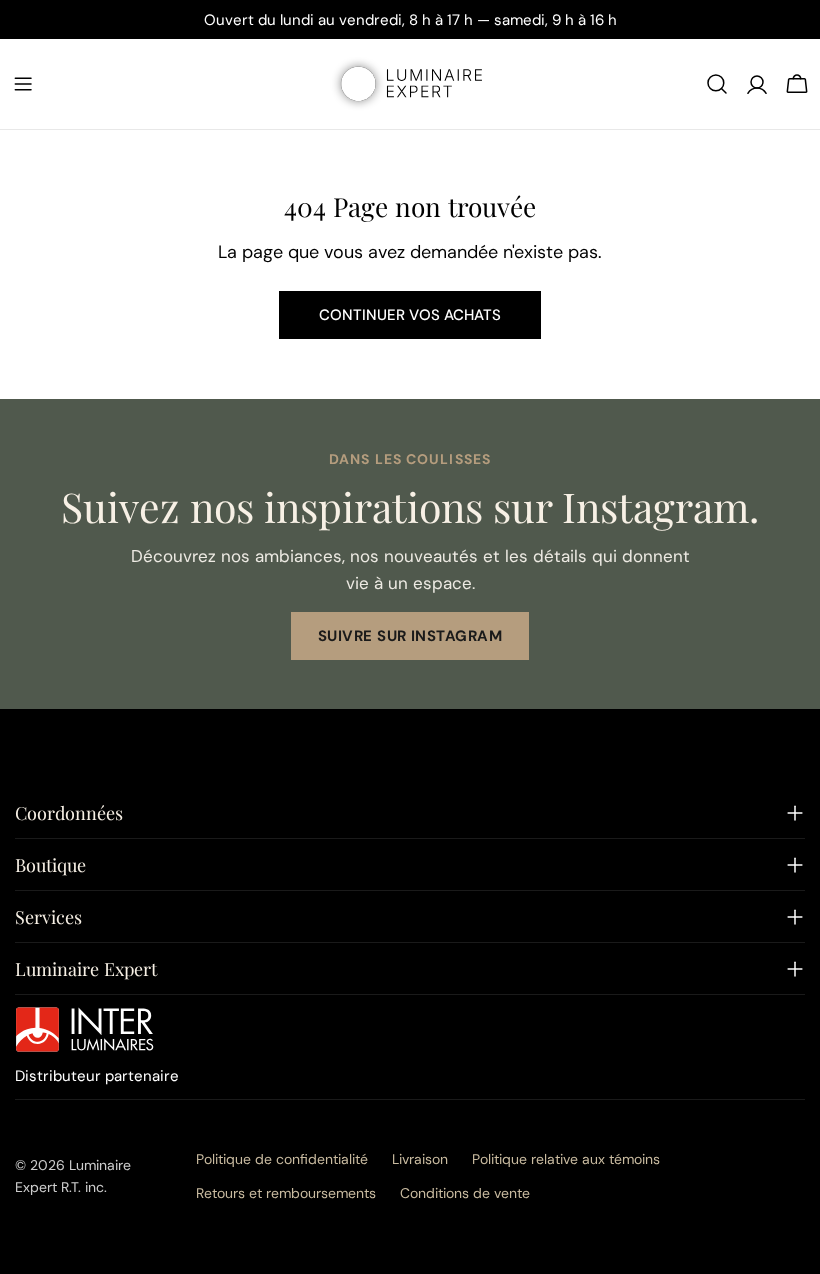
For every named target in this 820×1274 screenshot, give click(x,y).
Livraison (420, 1159)
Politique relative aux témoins (566, 1159)
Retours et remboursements (286, 1193)
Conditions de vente (465, 1193)
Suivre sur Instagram (410, 636)
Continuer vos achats (410, 315)
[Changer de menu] (23, 84)
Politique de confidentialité (282, 1159)
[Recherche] (717, 84)
